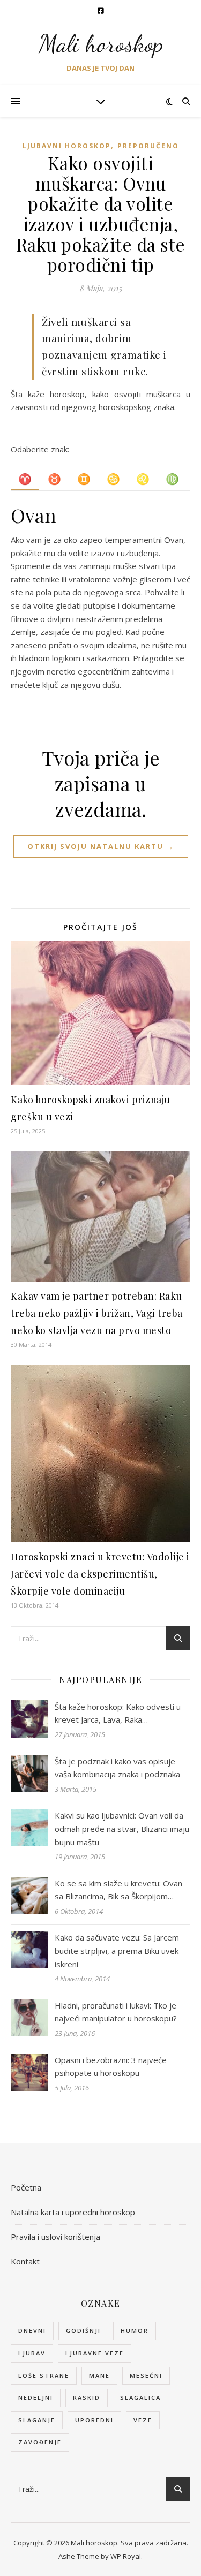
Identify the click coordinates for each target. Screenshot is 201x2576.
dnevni (32, 2331)
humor (135, 2331)
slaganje (37, 2420)
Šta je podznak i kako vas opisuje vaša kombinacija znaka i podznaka (117, 1768)
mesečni (146, 2376)
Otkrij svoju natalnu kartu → (101, 846)
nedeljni (36, 2397)
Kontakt (25, 2261)
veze (143, 2420)
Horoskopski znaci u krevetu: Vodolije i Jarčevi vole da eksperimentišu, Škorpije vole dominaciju (100, 1574)
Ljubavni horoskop (67, 146)
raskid (87, 2397)
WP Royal (126, 2556)
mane (99, 2376)
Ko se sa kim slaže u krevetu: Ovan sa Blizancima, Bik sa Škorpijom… (118, 1890)
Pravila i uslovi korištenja (55, 2237)
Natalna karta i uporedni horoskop (73, 2212)
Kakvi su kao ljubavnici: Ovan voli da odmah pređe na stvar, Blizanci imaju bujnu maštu (122, 1828)
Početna (26, 2187)
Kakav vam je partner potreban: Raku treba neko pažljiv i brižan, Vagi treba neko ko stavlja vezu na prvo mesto (97, 1313)
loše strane (44, 2376)
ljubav (32, 2353)
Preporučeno (148, 146)
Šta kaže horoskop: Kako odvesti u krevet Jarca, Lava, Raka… (118, 1713)
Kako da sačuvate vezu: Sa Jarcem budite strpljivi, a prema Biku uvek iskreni (117, 1950)
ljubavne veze (95, 2353)
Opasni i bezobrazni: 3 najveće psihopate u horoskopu (111, 2067)
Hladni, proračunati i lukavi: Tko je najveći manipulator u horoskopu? (116, 2012)
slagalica (140, 2397)
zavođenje (40, 2442)
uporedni (94, 2420)
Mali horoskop (101, 44)
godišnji (83, 2331)
